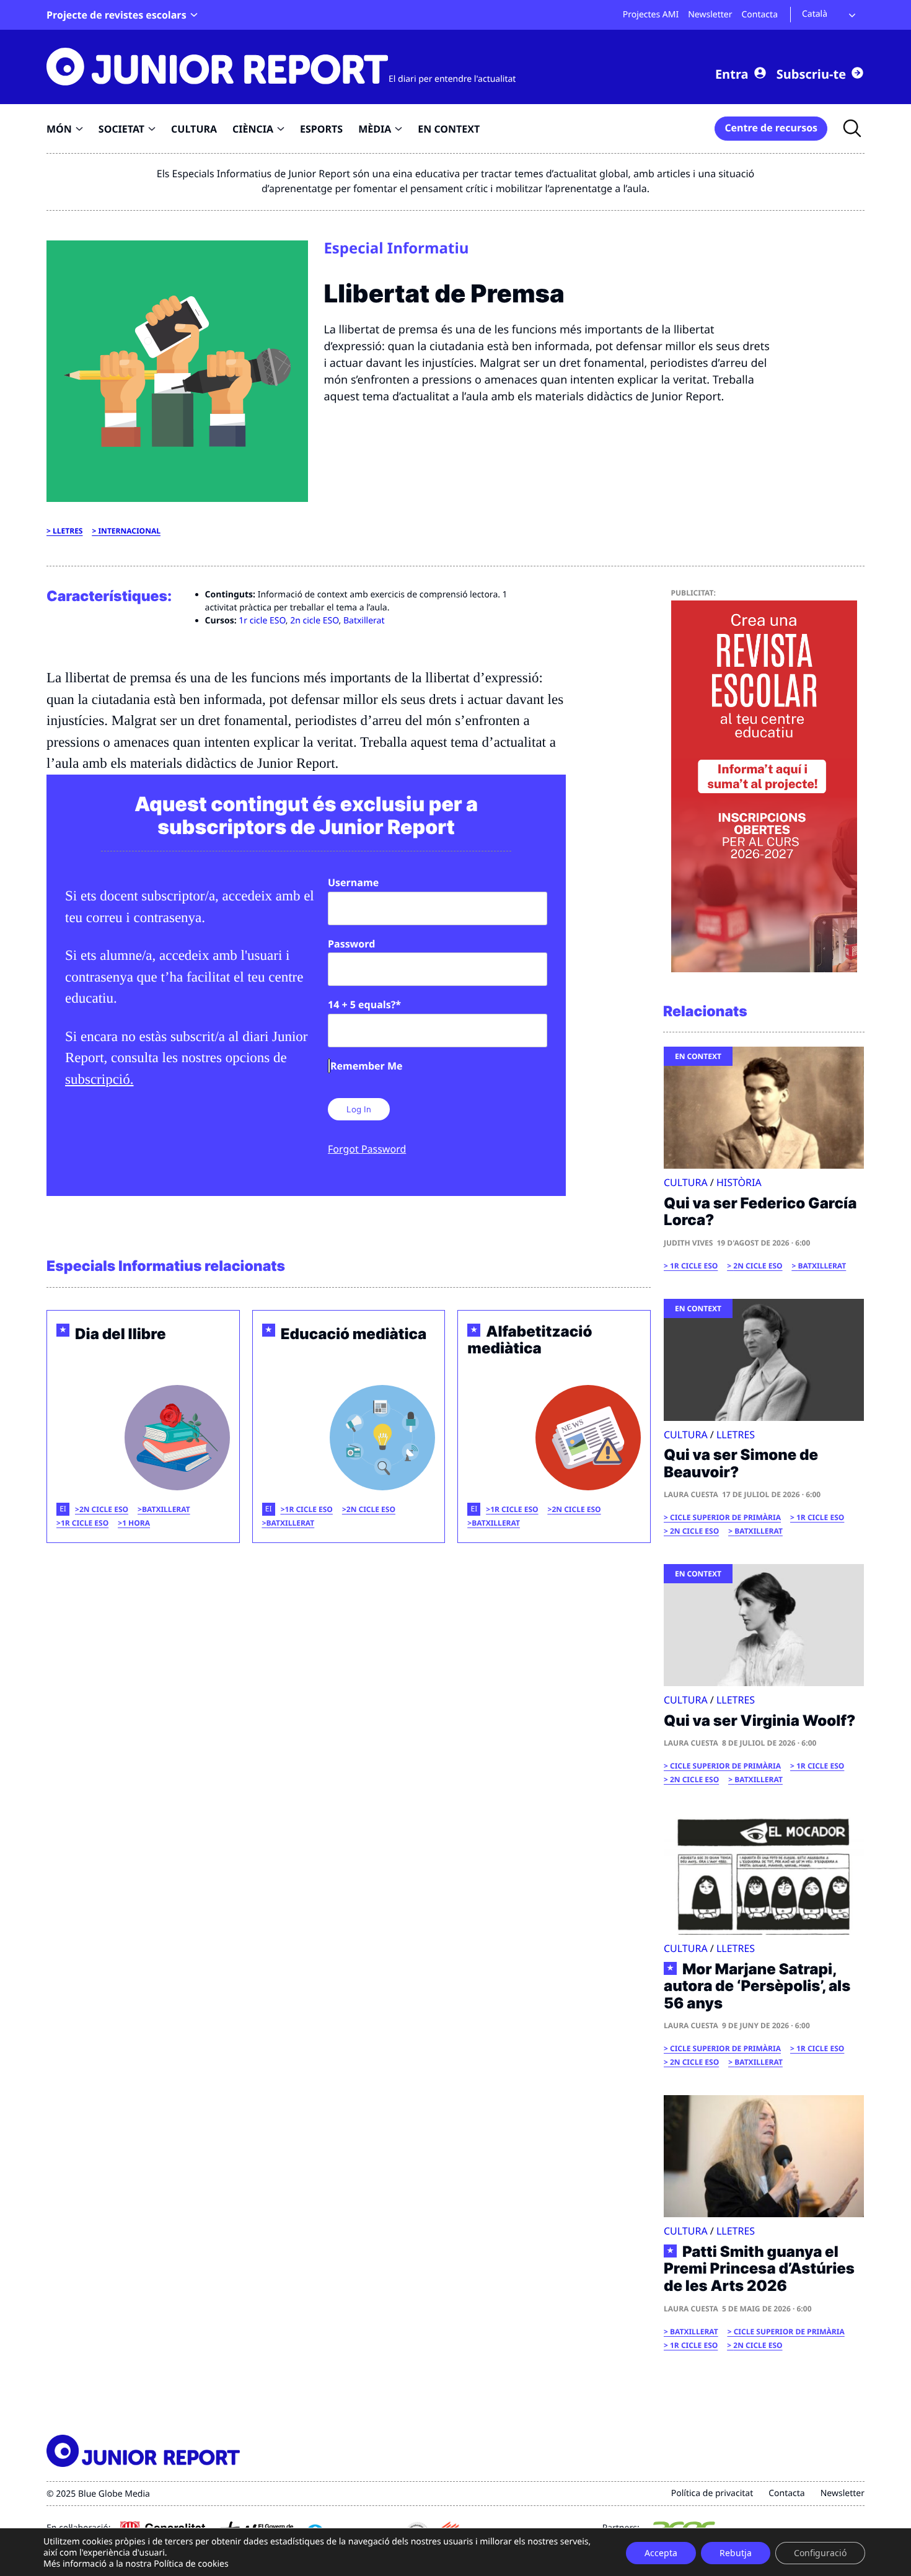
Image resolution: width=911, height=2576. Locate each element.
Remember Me (366, 1066)
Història (739, 1182)
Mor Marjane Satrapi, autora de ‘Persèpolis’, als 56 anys (757, 1986)
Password (351, 944)
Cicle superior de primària (725, 1517)
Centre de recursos (771, 128)
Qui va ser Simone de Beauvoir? (741, 1463)
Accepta (661, 2553)
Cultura (686, 1182)
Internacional (129, 531)
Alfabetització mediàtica (530, 1340)
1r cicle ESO (262, 621)
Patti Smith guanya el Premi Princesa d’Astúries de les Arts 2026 (759, 2269)
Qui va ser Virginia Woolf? (759, 1721)
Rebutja (736, 2553)
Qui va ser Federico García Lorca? (760, 1212)
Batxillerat (364, 621)
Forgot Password (367, 1149)
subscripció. (99, 1079)
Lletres (68, 531)
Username (353, 882)
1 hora (136, 1523)
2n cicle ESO (314, 621)
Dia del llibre (121, 1334)
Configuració (820, 2553)
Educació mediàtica (354, 1334)
